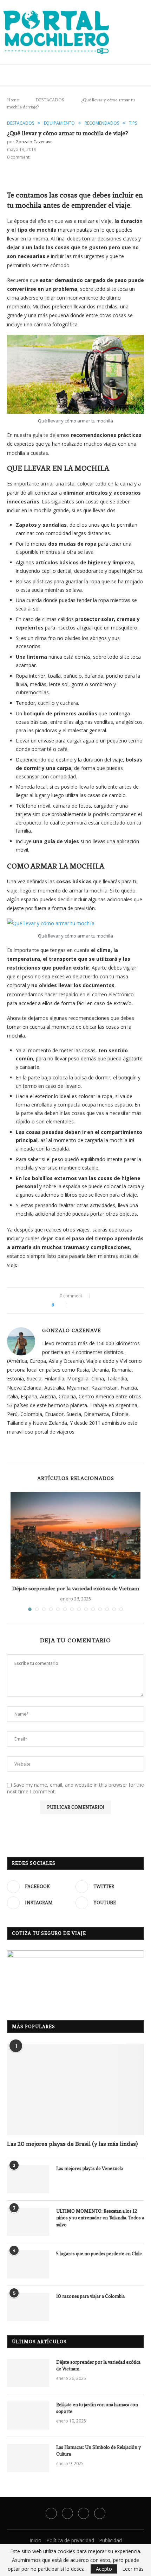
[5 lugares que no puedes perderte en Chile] (28, 2264)
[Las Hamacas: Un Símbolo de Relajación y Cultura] (28, 2458)
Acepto (104, 2569)
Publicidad (110, 2540)
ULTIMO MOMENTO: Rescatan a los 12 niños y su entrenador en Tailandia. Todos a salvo (100, 2218)
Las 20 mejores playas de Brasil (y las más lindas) (72, 2144)
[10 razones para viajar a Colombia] (28, 2307)
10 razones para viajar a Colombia (90, 2296)
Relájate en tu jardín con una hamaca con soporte (97, 2408)
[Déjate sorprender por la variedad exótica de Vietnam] (75, 1535)
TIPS (133, 123)
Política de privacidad (70, 2540)
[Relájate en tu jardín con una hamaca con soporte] (28, 2415)
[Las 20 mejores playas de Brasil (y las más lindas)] (75, 2089)
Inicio (35, 2540)
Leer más (133, 2569)
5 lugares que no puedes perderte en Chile (100, 2254)
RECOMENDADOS (102, 123)
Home (13, 100)
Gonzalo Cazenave (34, 142)
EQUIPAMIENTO (59, 123)
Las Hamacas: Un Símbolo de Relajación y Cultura (99, 2451)
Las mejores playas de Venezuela (90, 2168)
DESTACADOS (48, 100)
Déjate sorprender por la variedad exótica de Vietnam (76, 1588)
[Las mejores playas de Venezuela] (28, 2179)
